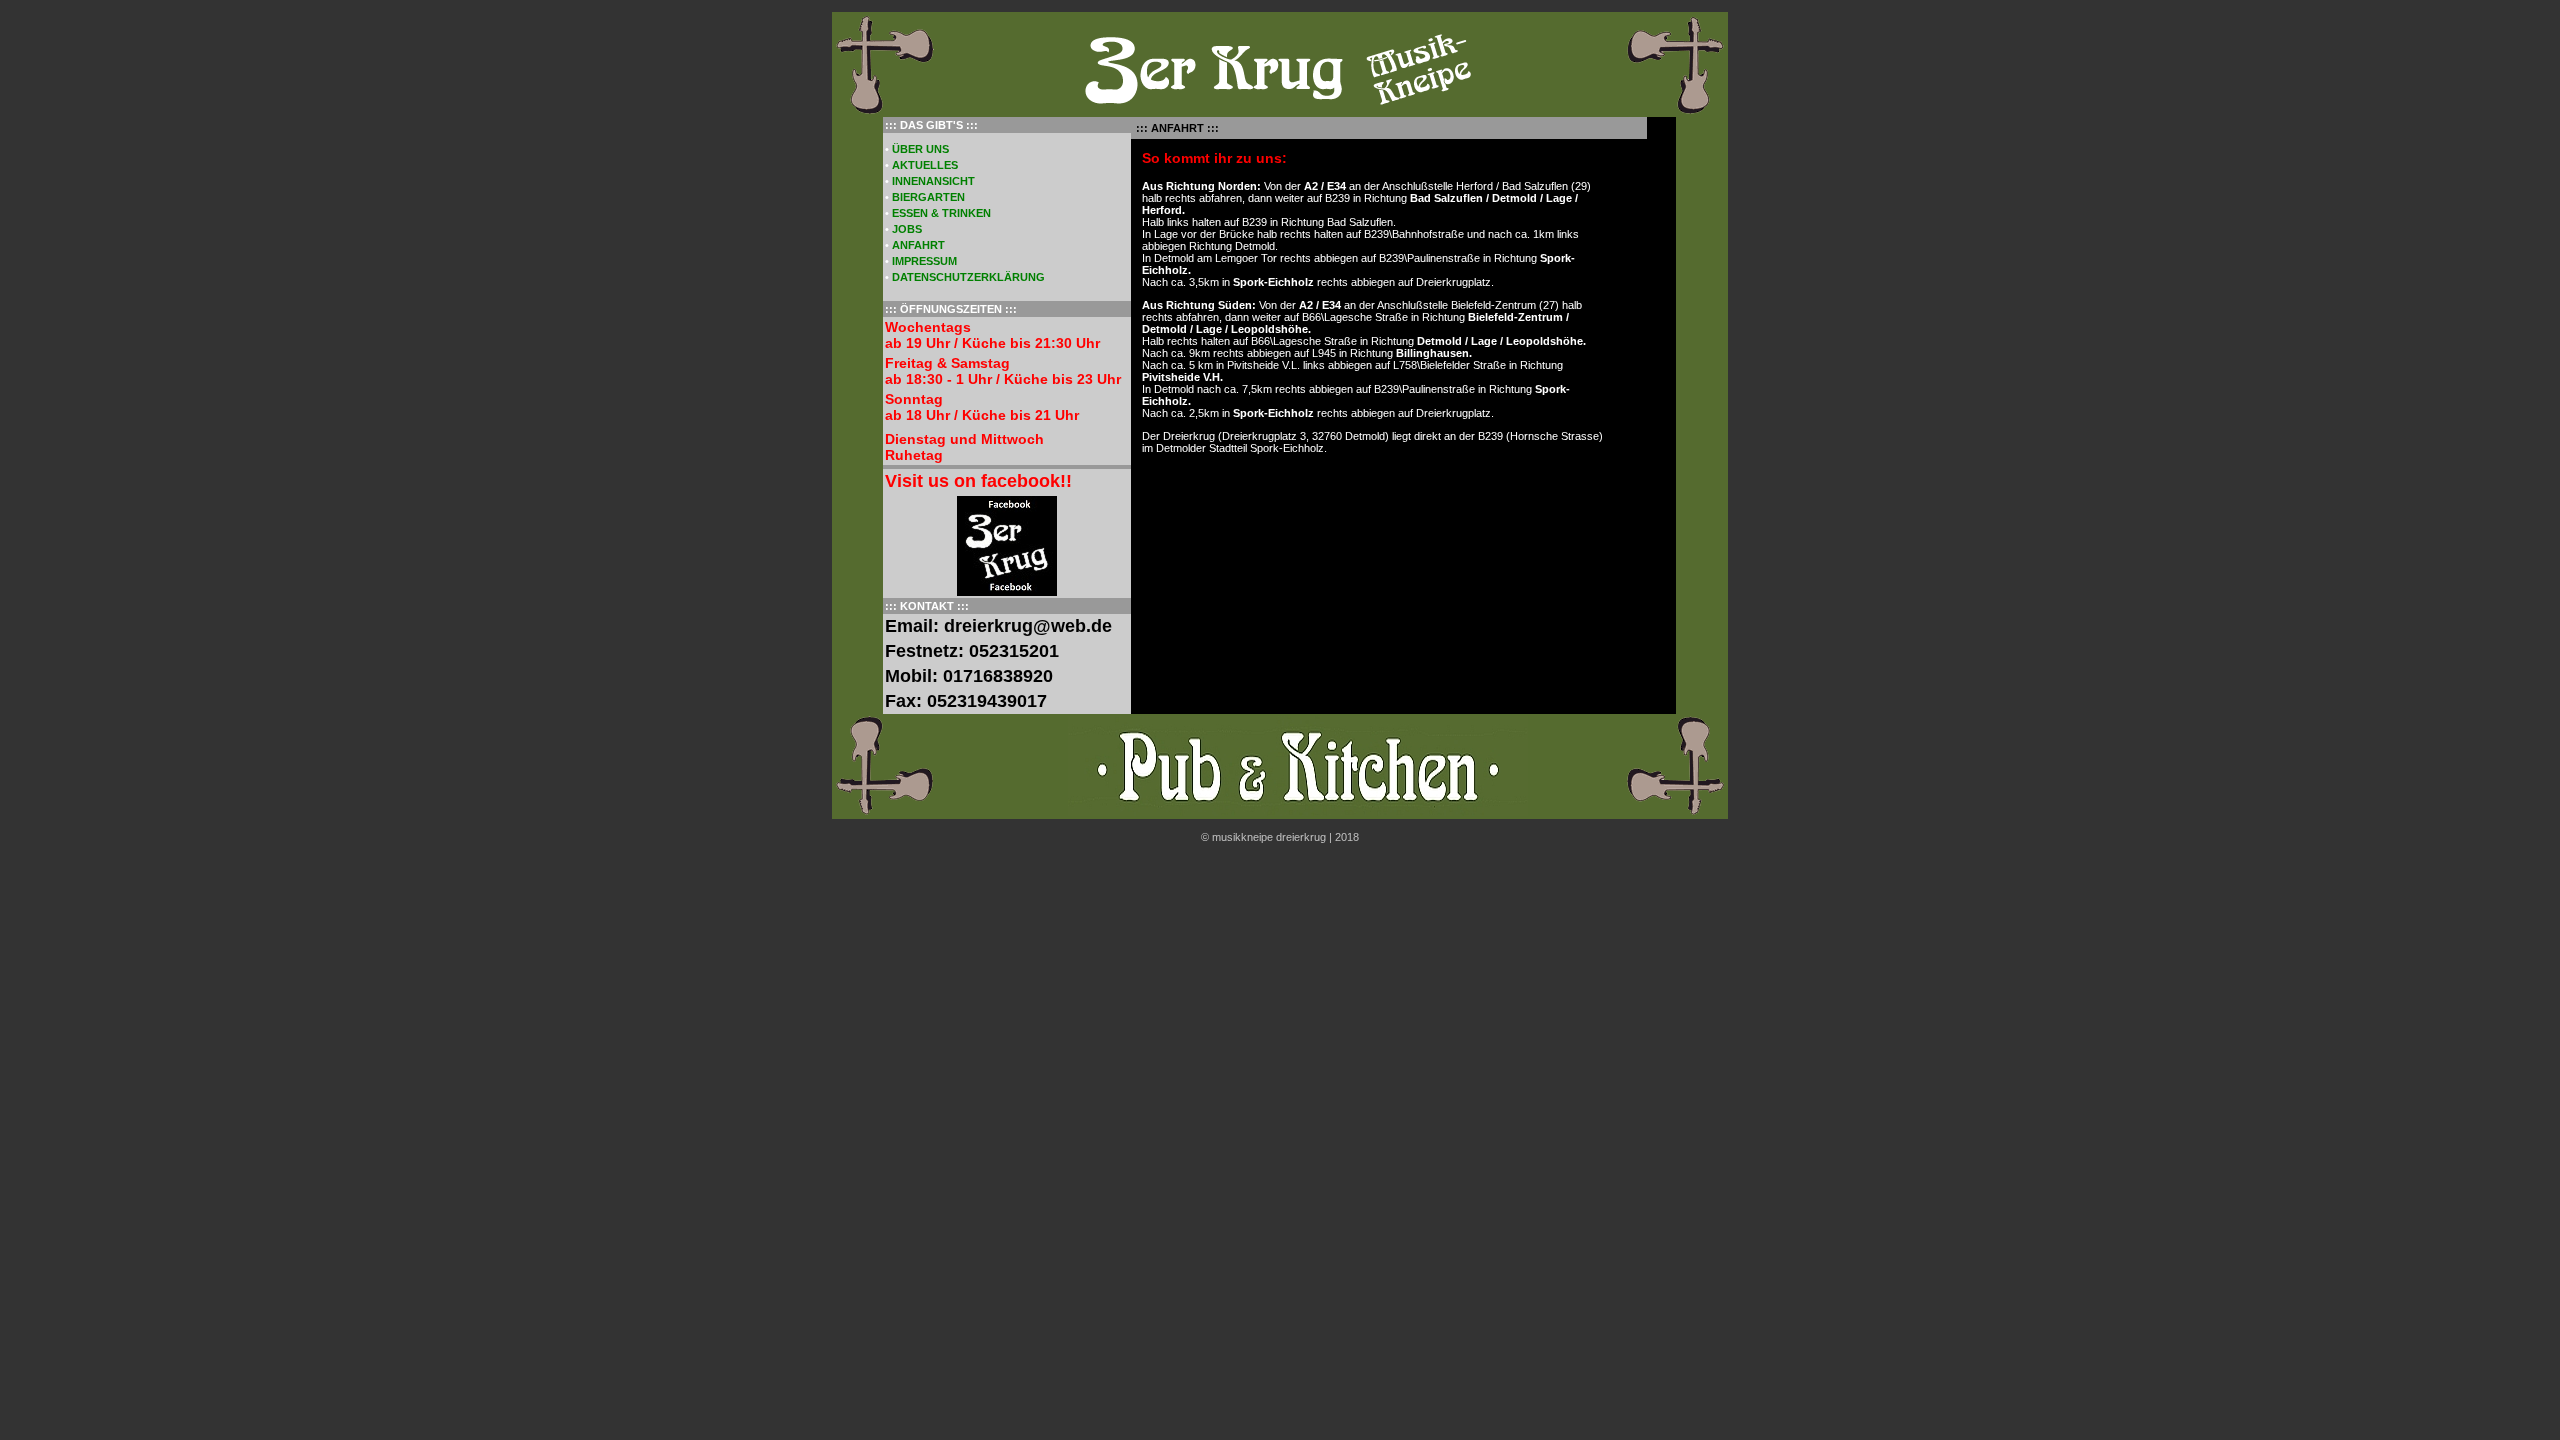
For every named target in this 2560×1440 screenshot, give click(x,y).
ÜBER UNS (920, 149)
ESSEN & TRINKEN (941, 213)
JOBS (907, 229)
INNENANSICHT (933, 181)
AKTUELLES (925, 165)
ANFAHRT (918, 245)
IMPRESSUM (924, 261)
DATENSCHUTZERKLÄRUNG (968, 277)
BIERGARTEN (928, 197)
